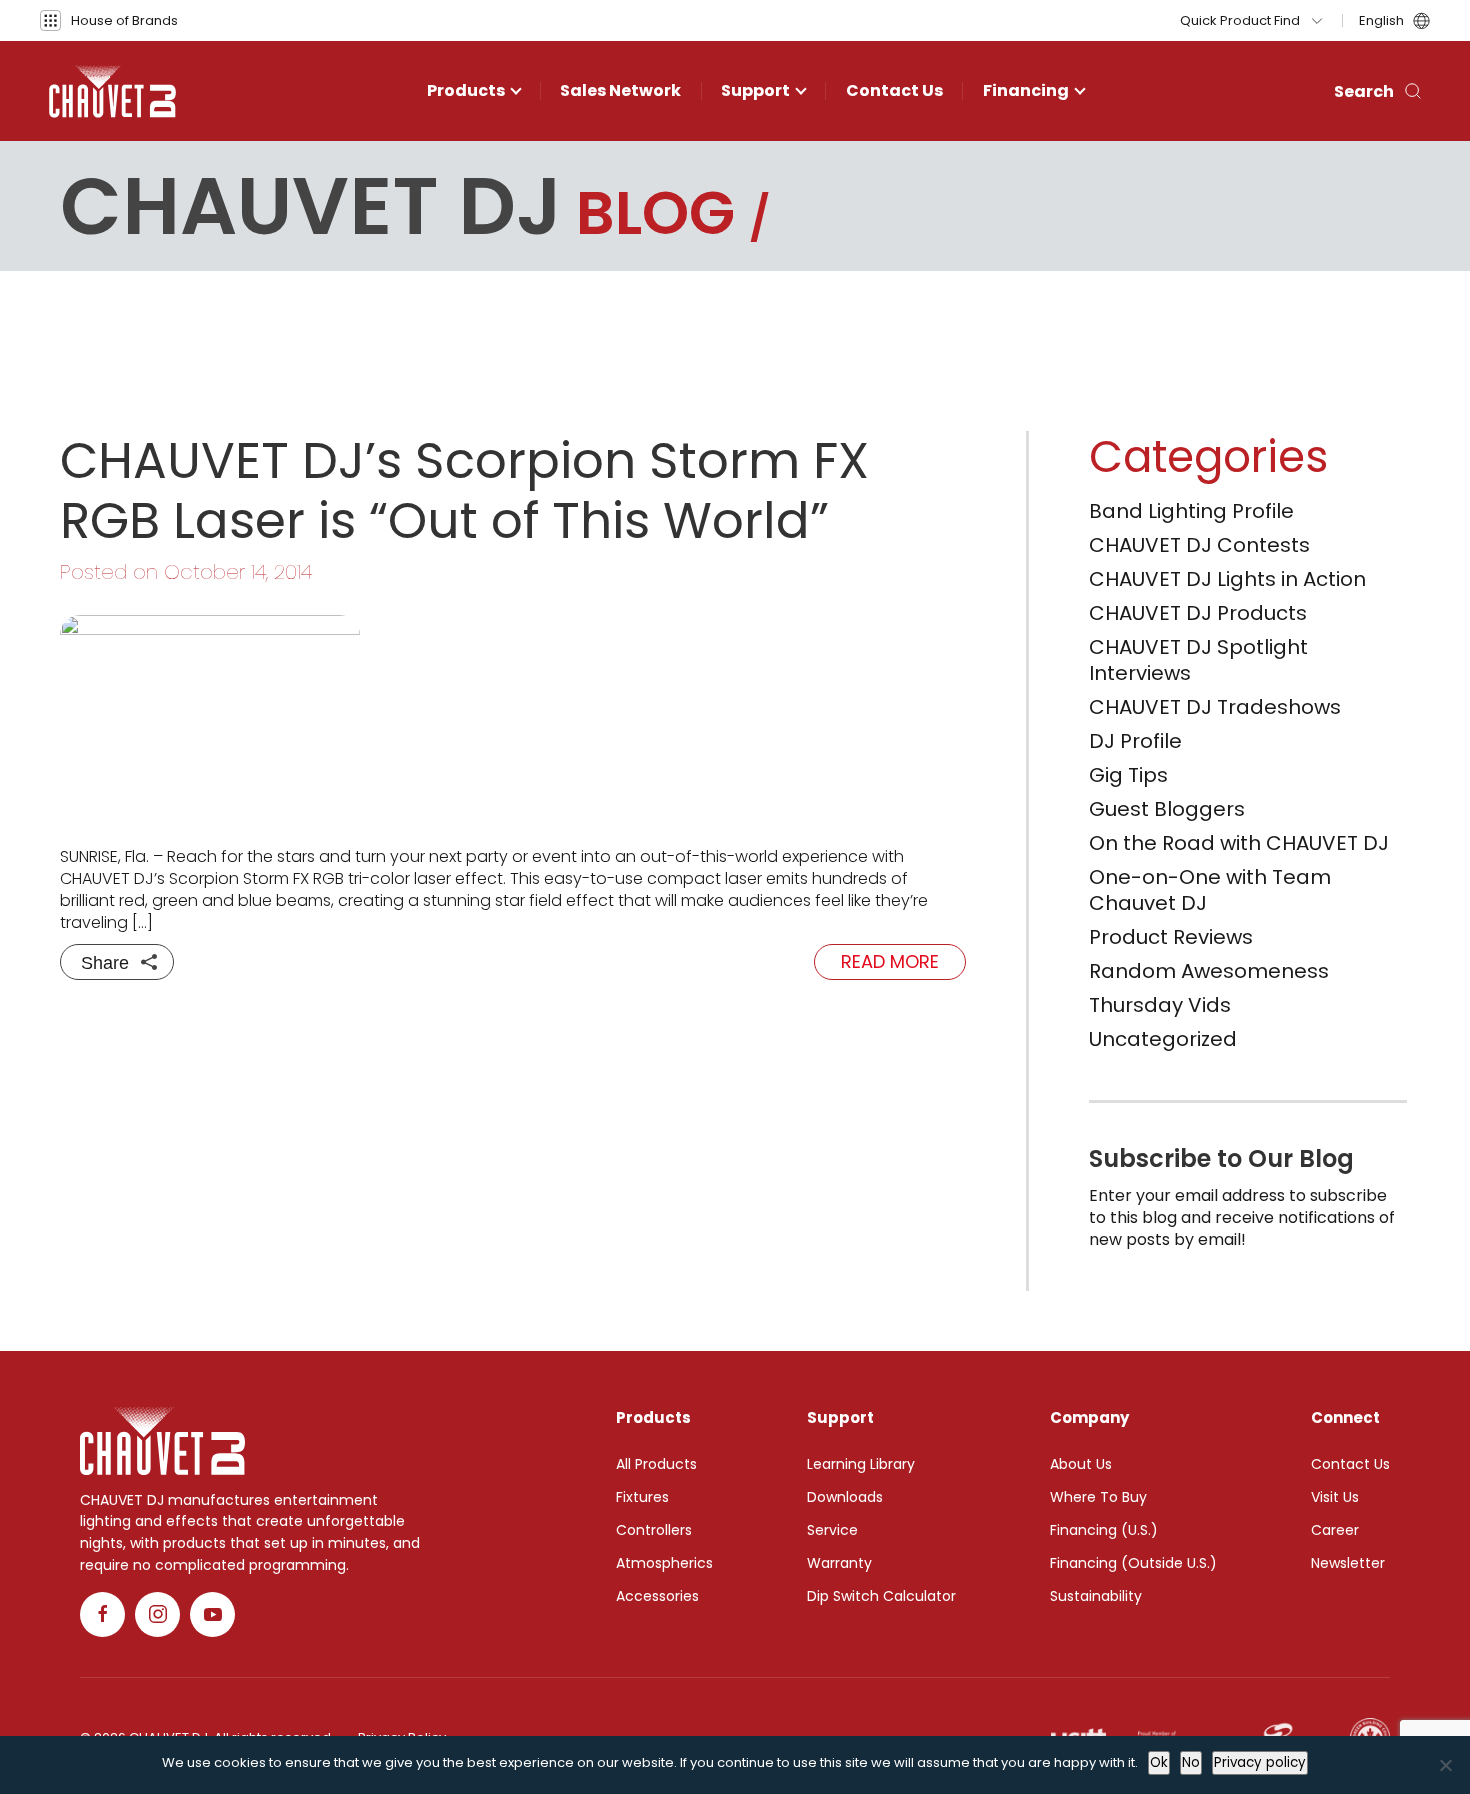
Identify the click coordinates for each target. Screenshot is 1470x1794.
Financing (1026, 90)
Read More (890, 961)
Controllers (654, 1530)
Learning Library (861, 1464)
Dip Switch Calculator (881, 1596)
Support (755, 90)
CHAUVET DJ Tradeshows (1215, 707)
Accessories (657, 1596)
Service (832, 1530)
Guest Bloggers (1167, 809)
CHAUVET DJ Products (1198, 613)
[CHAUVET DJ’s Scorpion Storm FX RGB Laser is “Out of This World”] (513, 715)
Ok (1159, 1762)
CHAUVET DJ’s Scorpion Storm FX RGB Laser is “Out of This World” (464, 490)
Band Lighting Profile (1191, 511)
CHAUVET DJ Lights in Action (1227, 579)
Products (466, 90)
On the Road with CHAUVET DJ (1239, 843)
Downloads (845, 1497)
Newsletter (1348, 1563)
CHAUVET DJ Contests (1199, 545)
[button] (109, 20)
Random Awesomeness (1209, 971)
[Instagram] (157, 1614)
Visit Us (1335, 1497)
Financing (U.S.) (1104, 1530)
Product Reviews (1171, 937)
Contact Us (894, 90)
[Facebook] (102, 1614)
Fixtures (642, 1497)
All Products (656, 1464)
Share (105, 963)
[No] (1445, 1765)
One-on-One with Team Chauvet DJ (1210, 890)
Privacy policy (1260, 1762)
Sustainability (1096, 1596)
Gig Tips (1128, 775)
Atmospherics (664, 1563)
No (1191, 1762)
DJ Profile (1135, 741)
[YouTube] (212, 1614)
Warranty (839, 1563)
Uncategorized (1163, 1039)
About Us (1081, 1464)
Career (1335, 1530)
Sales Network (620, 90)
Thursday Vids (1160, 1005)
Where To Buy (1098, 1497)
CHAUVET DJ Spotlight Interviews (1198, 660)
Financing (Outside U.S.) (1133, 1563)
